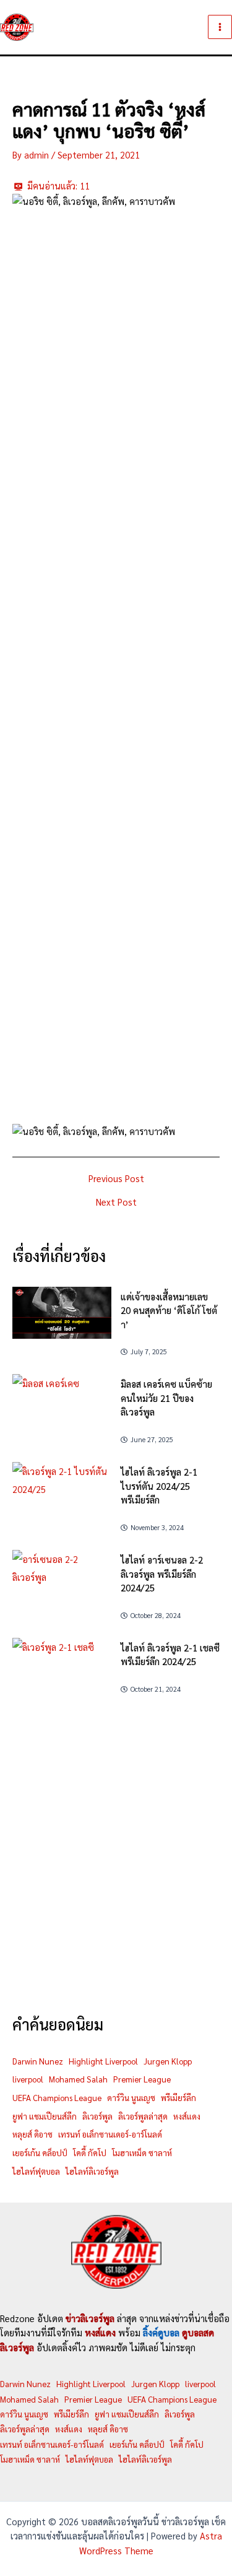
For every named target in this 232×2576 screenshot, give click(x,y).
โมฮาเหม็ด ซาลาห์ (142, 2153)
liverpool (28, 2079)
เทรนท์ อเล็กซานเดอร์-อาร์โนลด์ (110, 2134)
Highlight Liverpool (103, 2061)
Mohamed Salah (78, 2079)
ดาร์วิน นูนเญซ (131, 2098)
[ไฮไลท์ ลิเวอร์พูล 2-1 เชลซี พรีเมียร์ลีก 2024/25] (62, 1666)
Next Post (116, 1202)
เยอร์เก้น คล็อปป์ (40, 2153)
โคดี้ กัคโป (90, 2153)
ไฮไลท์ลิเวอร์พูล (92, 2171)
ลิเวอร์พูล (97, 2116)
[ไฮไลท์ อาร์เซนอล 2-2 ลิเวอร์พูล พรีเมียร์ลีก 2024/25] (62, 1578)
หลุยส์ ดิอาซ (32, 2134)
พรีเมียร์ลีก (178, 2098)
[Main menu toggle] (220, 27)
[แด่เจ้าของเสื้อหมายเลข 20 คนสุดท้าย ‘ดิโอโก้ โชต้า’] (62, 1313)
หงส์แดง (187, 2116)
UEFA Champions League (57, 2098)
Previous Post (116, 1179)
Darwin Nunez (38, 2061)
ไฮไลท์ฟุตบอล (36, 2171)
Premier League (142, 2079)
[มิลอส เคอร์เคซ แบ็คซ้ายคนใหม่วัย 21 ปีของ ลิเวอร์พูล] (62, 1400)
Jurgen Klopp (168, 2061)
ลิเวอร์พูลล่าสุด (143, 2116)
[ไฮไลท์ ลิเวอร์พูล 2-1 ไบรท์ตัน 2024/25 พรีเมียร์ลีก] (62, 1490)
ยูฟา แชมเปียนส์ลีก (45, 2116)
